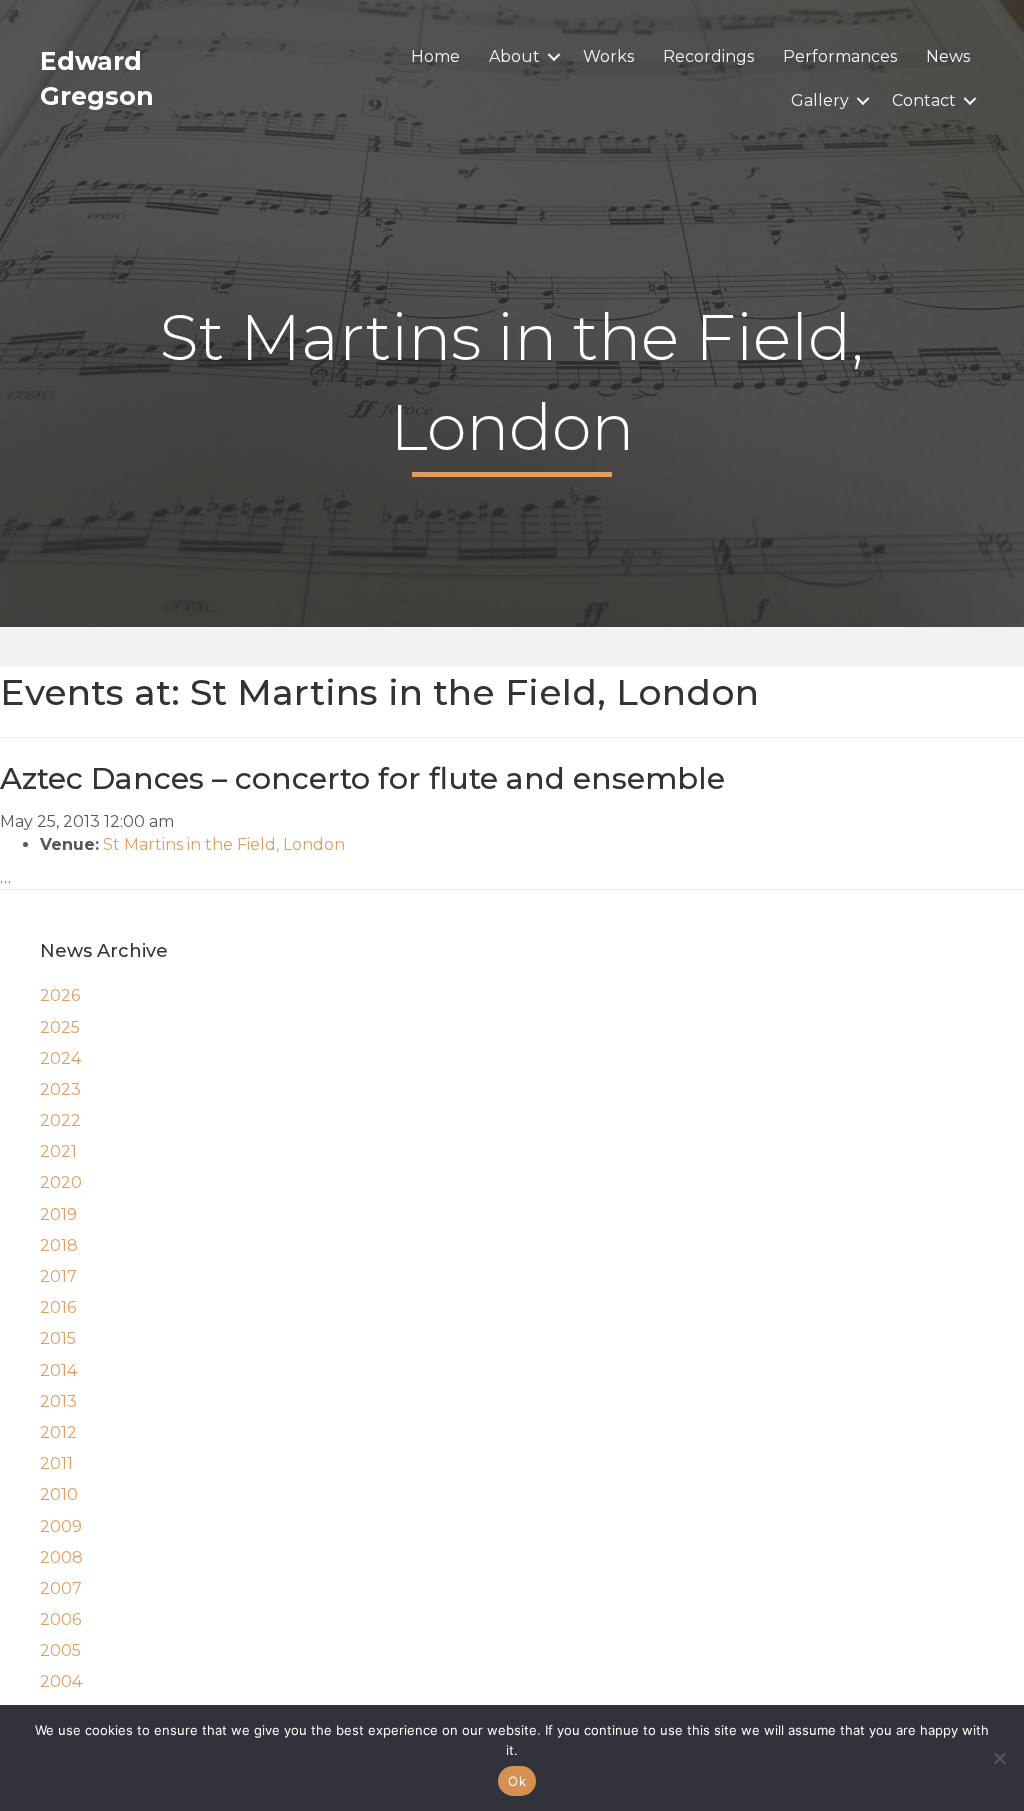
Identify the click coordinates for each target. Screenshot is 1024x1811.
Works (608, 56)
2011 (56, 1463)
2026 (60, 995)
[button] (554, 57)
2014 (58, 1370)
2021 (58, 1151)
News (948, 56)
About (514, 56)
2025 (60, 1027)
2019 (58, 1214)
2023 (60, 1089)
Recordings (708, 56)
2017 (58, 1276)
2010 (59, 1494)
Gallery (820, 100)
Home (435, 56)
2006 (60, 1619)
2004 (61, 1681)
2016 (58, 1307)
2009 (61, 1526)
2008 (61, 1557)
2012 (58, 1432)
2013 (58, 1401)
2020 (61, 1182)
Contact (924, 100)
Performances (840, 56)
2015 (58, 1338)
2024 (60, 1058)
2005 (60, 1650)
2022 (60, 1120)
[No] (999, 1758)
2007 (61, 1588)
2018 (59, 1245)
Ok (517, 1781)
